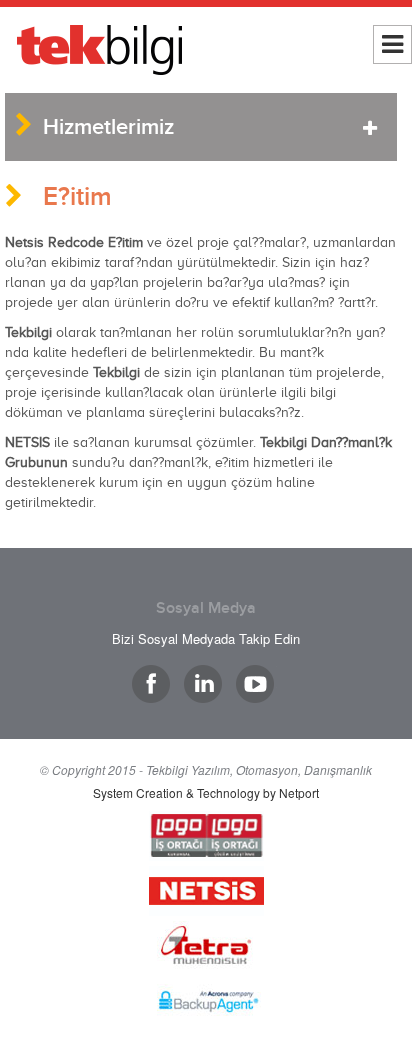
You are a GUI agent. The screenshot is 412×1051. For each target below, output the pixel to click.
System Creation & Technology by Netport (206, 792)
